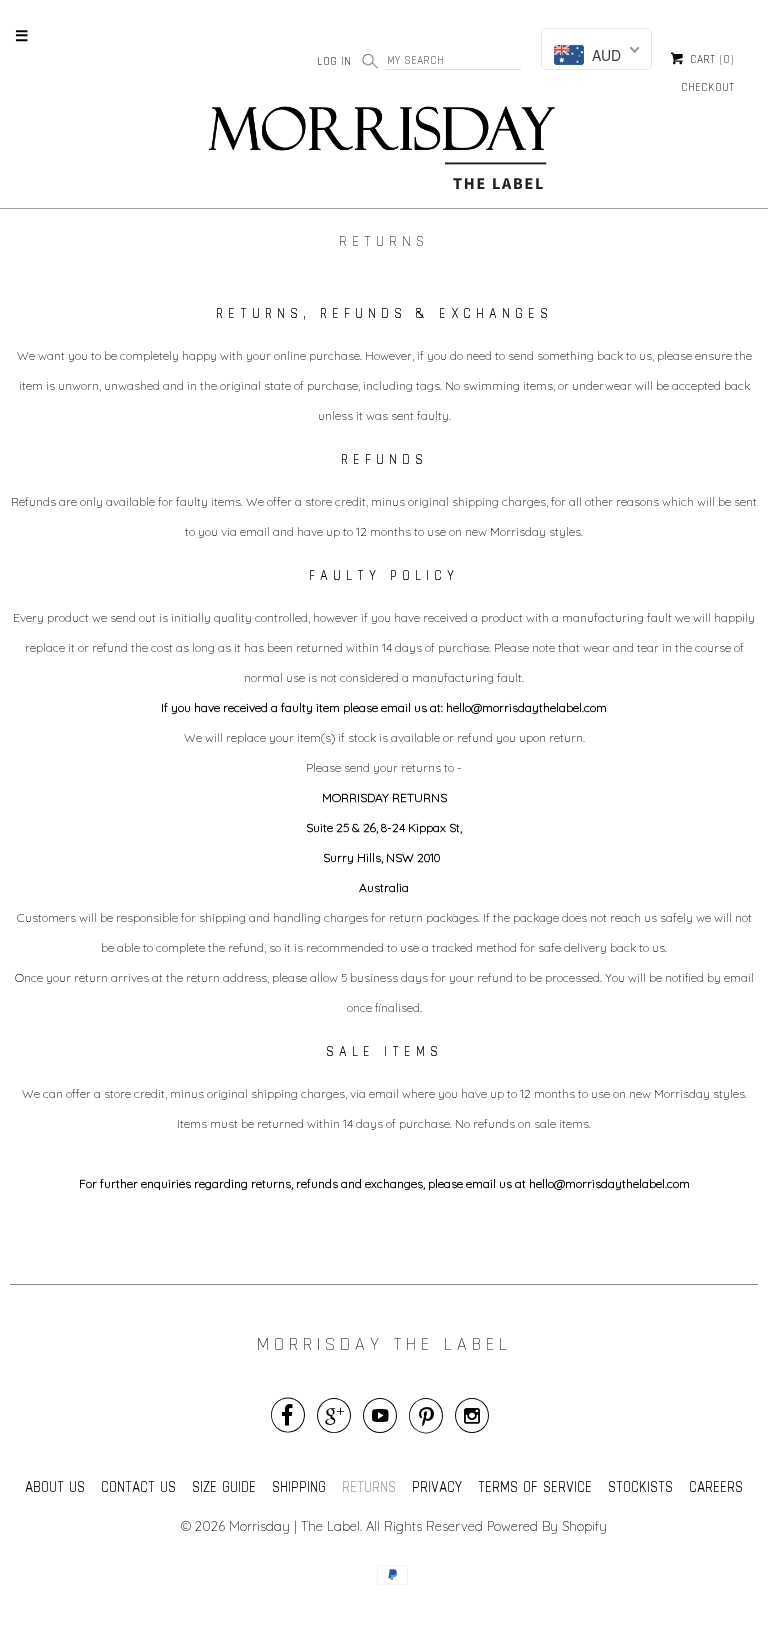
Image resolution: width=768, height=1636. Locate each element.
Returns (369, 1486)
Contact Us (138, 1486)
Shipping (299, 1486)
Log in (334, 61)
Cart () (710, 60)
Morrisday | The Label (294, 1526)
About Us (55, 1486)
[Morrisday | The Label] (384, 152)
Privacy (437, 1486)
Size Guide (224, 1486)
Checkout (707, 87)
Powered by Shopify (547, 1526)
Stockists (640, 1486)
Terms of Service (535, 1486)
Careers (716, 1486)
